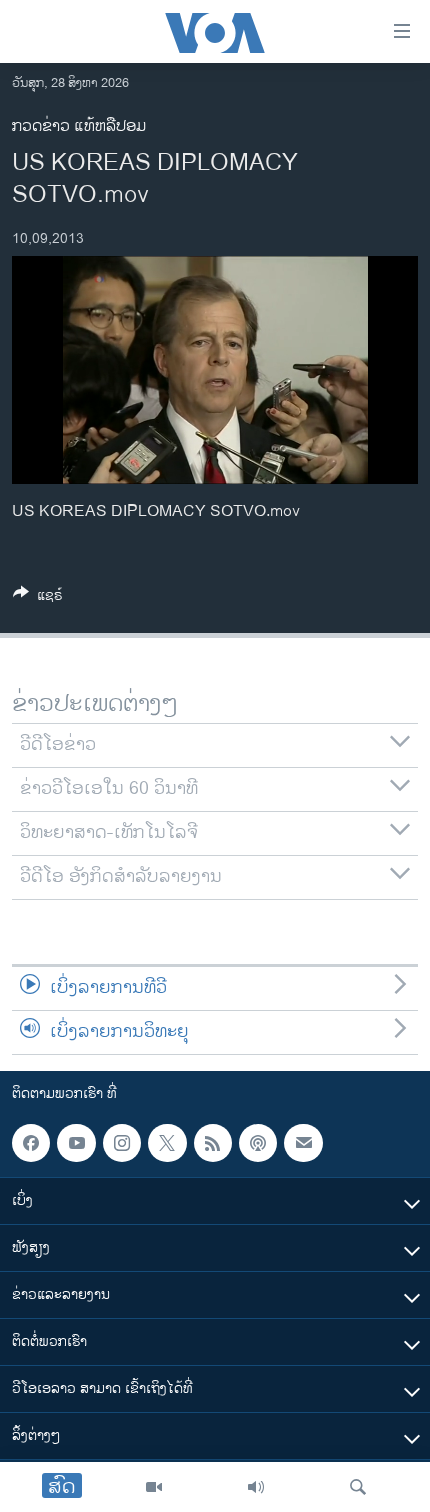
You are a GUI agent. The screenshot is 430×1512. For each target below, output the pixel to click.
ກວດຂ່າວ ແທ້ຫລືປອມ (79, 126)
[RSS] (213, 1143)
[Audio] (256, 1487)
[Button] (38, 598)
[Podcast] (258, 1143)
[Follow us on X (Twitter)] (167, 1143)
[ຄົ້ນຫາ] (358, 1487)
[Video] (154, 1487)
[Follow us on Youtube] (76, 1143)
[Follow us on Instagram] (122, 1143)
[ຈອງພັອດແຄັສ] (303, 1143)
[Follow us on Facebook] (31, 1143)
